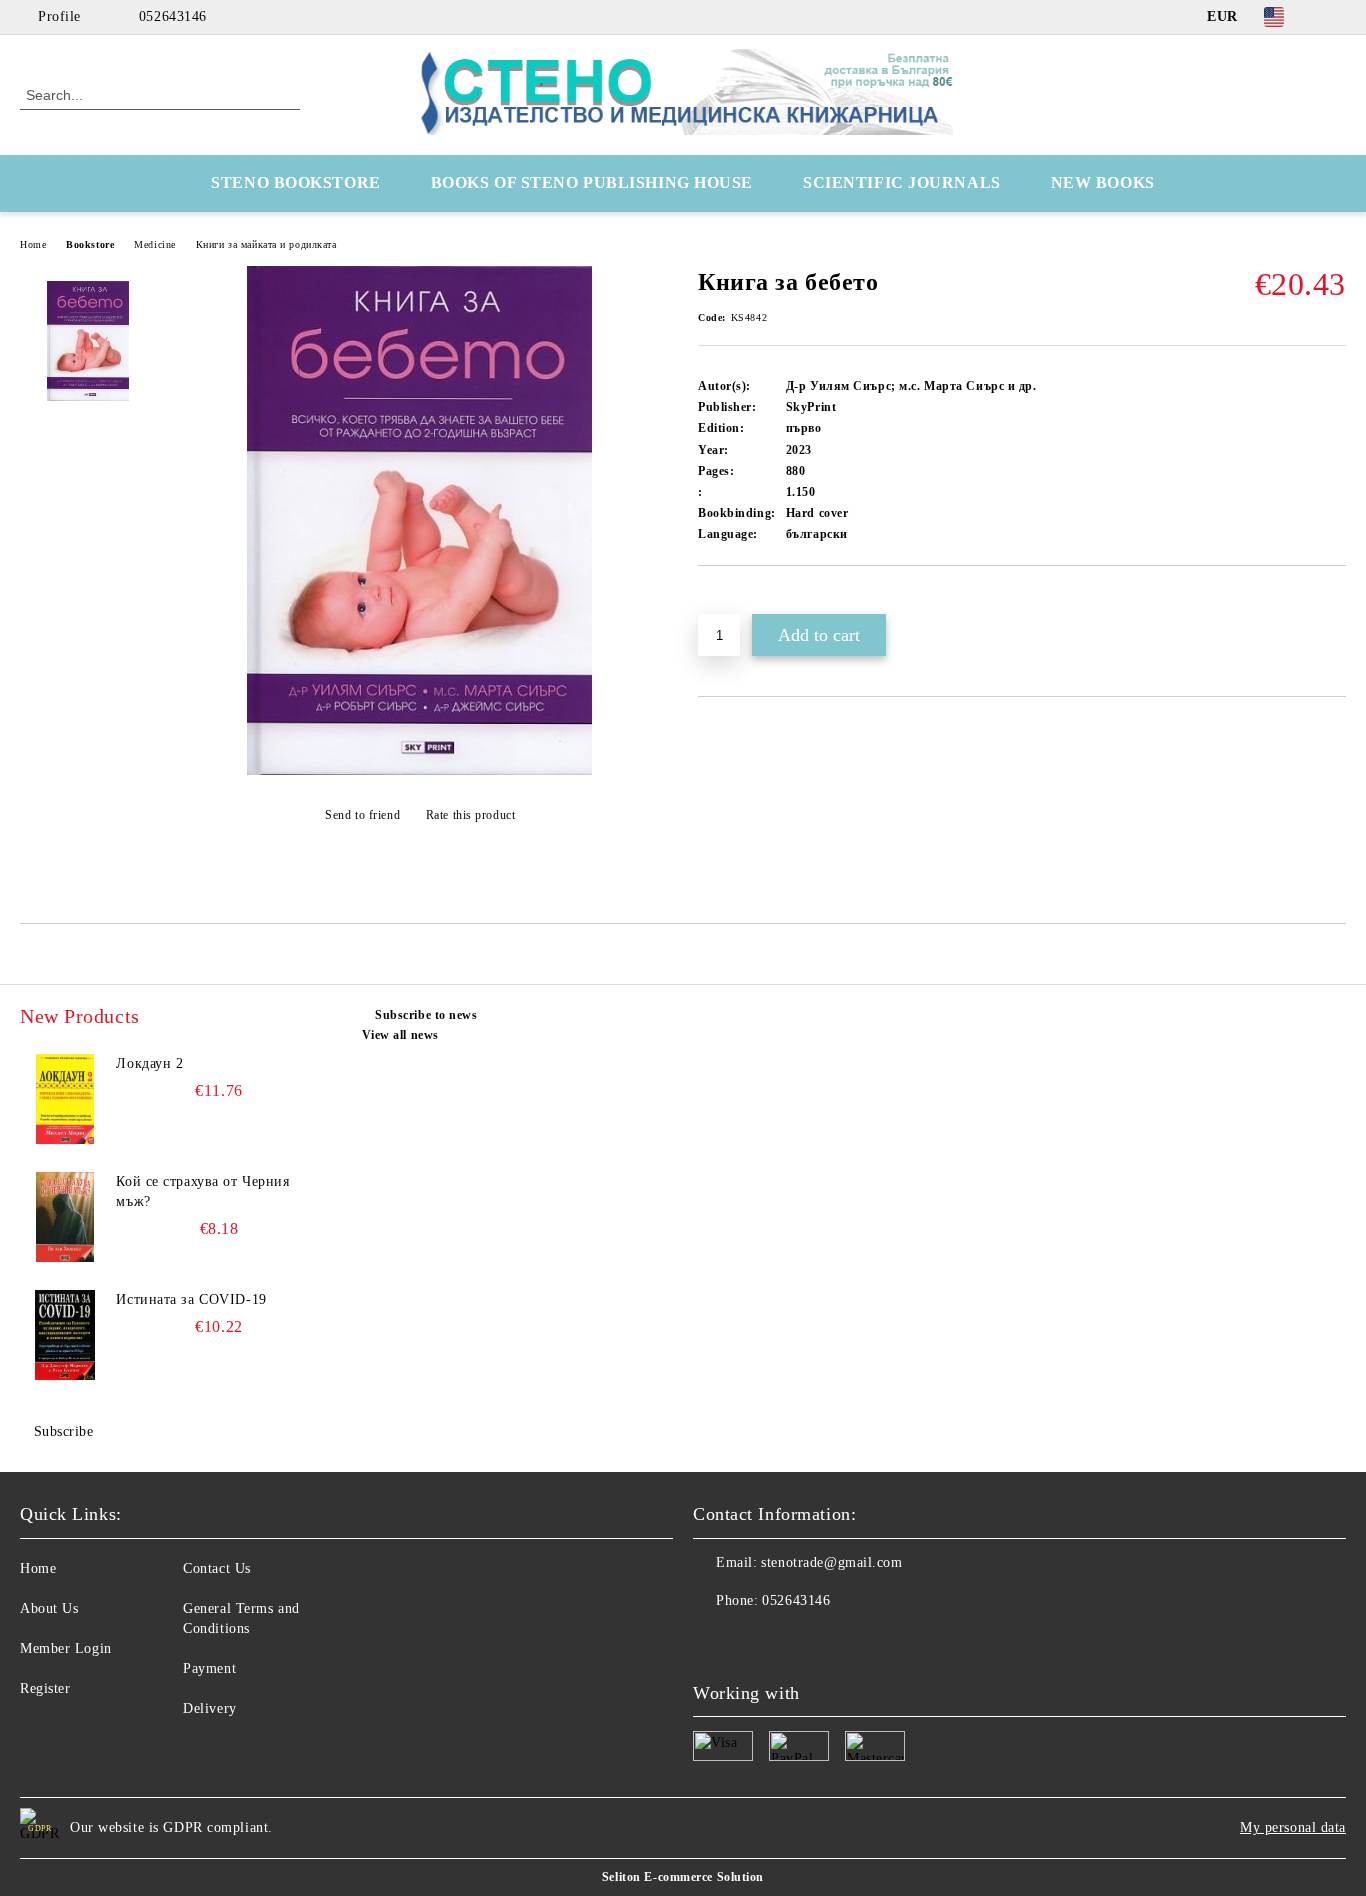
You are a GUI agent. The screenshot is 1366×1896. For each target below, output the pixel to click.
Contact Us (217, 1568)
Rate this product (470, 815)
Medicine (154, 244)
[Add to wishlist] (736, 600)
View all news (400, 1035)
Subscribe (64, 1431)
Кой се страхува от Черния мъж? (202, 1191)
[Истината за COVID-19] (65, 1335)
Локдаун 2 (149, 1063)
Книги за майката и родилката (266, 244)
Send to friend (362, 815)
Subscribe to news (426, 1015)
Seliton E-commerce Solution (683, 1877)
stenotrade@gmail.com (831, 1562)
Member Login (66, 1648)
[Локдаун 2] (65, 1099)
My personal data (1293, 1827)
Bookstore (90, 244)
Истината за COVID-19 (191, 1299)
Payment (209, 1668)
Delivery (209, 1708)
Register (45, 1688)
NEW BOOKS (1103, 182)
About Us (49, 1608)
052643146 (173, 16)
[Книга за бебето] (419, 770)
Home (33, 244)
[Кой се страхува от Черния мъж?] (65, 1217)
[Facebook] (1335, 17)
